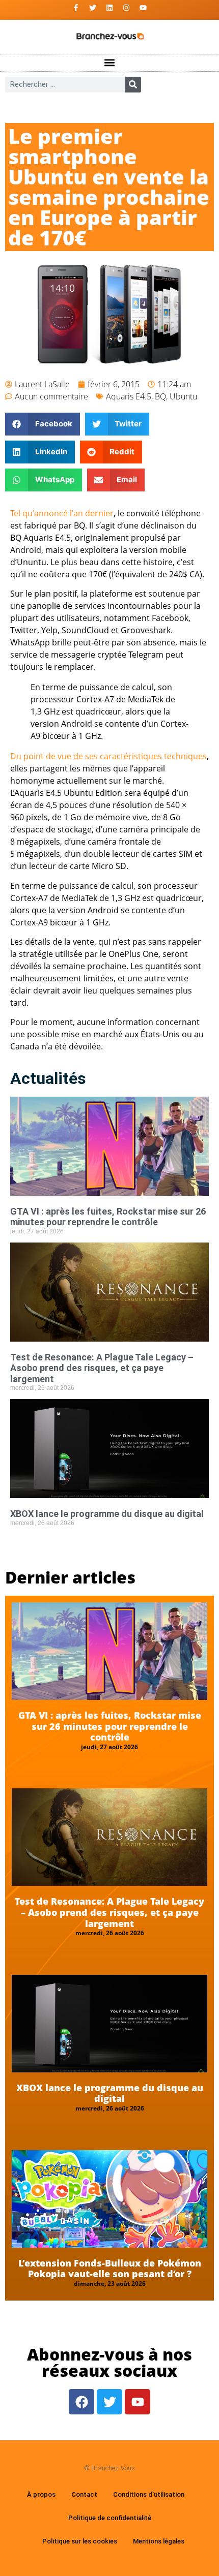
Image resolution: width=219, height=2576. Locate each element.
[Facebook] (81, 2402)
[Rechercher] (133, 85)
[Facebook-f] (76, 8)
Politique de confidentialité (110, 2518)
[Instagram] (126, 8)
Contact (84, 2494)
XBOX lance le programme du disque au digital (107, 1514)
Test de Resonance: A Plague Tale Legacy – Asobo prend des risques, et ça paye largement (102, 1368)
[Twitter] (93, 8)
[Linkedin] (109, 8)
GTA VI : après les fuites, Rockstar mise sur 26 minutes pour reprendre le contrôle (108, 1217)
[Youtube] (143, 8)
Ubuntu (183, 396)
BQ (160, 396)
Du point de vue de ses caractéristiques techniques (108, 756)
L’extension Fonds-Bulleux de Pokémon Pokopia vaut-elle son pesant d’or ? (110, 2269)
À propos (41, 2494)
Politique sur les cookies (80, 2541)
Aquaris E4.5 (129, 396)
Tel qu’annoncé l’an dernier (62, 513)
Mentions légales (159, 2541)
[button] (110, 63)
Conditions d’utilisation (149, 2494)
